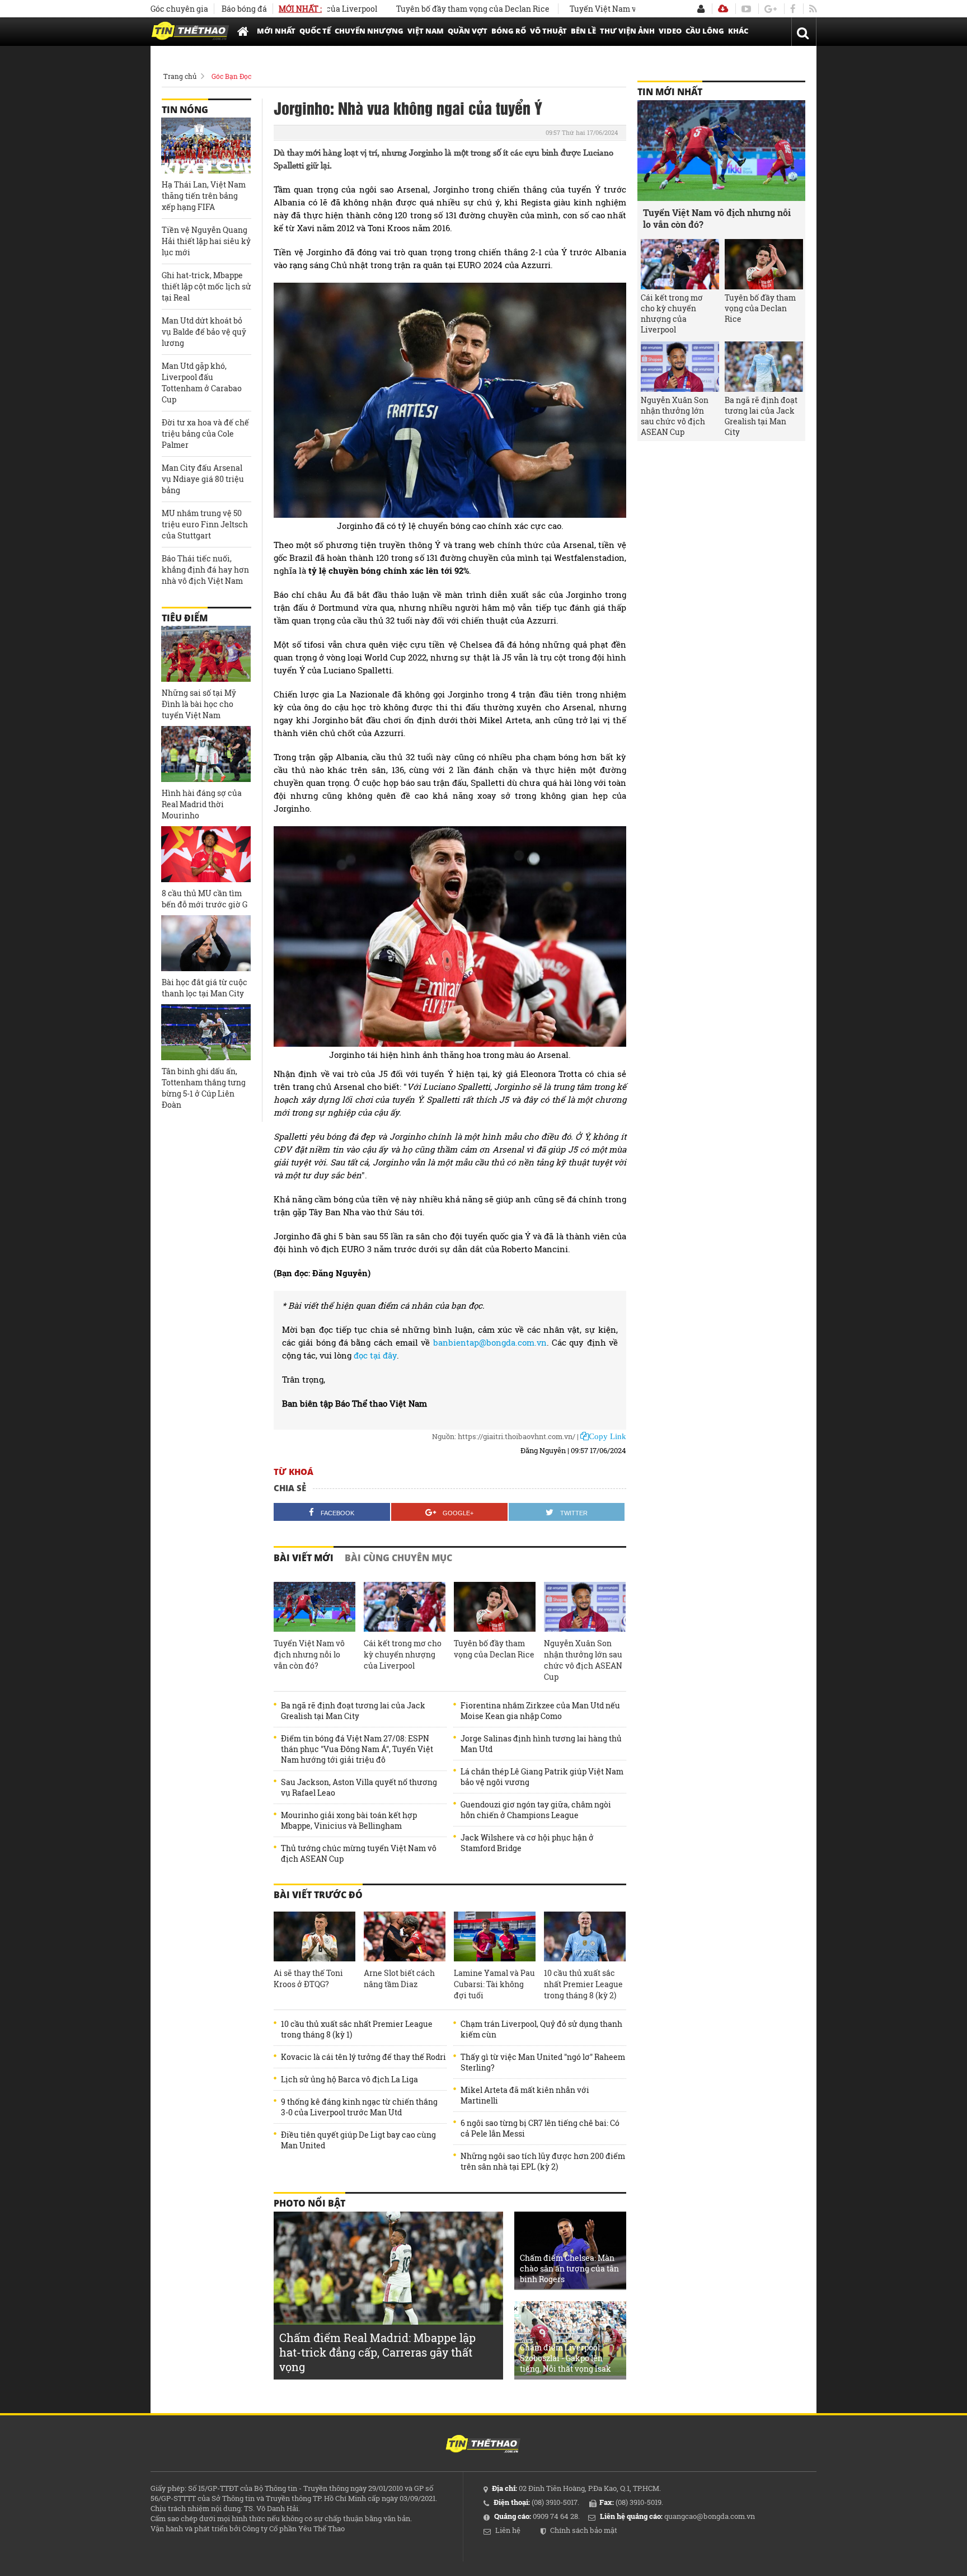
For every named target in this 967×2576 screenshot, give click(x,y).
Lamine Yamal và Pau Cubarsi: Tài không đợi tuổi (494, 1984)
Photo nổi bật (309, 2203)
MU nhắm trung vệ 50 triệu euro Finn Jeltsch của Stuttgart (205, 524)
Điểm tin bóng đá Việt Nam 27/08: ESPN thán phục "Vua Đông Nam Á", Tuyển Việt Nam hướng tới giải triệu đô (357, 1749)
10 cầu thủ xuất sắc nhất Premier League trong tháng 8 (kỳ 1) (357, 2029)
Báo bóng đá (244, 9)
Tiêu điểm (185, 618)
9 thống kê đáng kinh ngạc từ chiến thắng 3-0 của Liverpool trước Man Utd (359, 2107)
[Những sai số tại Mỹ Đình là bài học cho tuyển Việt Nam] (206, 654)
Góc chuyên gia (179, 9)
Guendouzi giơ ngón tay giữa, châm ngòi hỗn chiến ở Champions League (536, 1810)
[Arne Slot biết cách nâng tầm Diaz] (405, 1937)
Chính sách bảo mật (584, 2530)
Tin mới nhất (670, 92)
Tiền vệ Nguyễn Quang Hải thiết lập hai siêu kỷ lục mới (206, 241)
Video (670, 31)
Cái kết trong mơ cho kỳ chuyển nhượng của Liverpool (403, 1654)
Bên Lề (583, 31)
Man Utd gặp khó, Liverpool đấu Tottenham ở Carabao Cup (202, 383)
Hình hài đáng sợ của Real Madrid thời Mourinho (202, 804)
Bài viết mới (304, 1558)
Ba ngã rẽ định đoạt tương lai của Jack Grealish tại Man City (353, 1711)
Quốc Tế (315, 31)
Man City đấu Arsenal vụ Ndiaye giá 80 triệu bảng (203, 479)
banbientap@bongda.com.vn (490, 1342)
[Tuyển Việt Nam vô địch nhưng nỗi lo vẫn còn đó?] (314, 1607)
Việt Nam (426, 31)
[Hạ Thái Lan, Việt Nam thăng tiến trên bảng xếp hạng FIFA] (206, 146)
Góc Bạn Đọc (231, 76)
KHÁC (738, 31)
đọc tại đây (375, 1355)
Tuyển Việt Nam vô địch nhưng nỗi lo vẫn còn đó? (608, 9)
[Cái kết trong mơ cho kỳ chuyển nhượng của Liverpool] (405, 1607)
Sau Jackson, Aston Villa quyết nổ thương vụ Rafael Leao (359, 1787)
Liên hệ (508, 2530)
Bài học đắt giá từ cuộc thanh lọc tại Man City (205, 988)
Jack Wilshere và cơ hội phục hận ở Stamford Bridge (527, 1843)
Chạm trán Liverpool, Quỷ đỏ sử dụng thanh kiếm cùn (541, 2029)
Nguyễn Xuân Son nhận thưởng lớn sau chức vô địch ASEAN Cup (583, 1660)
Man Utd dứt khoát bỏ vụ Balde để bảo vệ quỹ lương (204, 332)
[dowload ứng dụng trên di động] (723, 9)
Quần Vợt (468, 31)
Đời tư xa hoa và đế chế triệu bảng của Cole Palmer (205, 434)
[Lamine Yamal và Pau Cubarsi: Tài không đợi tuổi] (495, 1937)
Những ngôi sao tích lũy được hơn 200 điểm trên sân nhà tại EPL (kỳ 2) (543, 2161)
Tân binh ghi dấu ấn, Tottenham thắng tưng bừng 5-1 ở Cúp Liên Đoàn (204, 1088)
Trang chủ (180, 76)
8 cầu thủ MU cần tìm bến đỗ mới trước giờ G (205, 899)
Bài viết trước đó (318, 1895)
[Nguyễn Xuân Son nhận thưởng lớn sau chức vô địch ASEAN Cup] (585, 1607)
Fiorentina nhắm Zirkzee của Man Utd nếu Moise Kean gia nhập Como (540, 1711)
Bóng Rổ (509, 31)
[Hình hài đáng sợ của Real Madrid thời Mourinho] (206, 754)
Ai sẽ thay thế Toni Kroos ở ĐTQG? (308, 1978)
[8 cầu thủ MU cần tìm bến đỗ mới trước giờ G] (206, 854)
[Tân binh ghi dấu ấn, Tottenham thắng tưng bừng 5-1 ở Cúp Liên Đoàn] (206, 1032)
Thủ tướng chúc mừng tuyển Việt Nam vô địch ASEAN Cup (359, 1853)
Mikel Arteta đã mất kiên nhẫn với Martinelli (525, 2095)
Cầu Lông (705, 31)
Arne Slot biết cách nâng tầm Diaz (399, 1978)
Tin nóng (185, 110)
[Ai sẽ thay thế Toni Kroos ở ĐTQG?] (314, 1937)
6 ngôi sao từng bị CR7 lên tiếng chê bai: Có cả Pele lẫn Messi (540, 2128)
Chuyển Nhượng (369, 31)
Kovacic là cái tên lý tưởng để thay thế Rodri (363, 2057)
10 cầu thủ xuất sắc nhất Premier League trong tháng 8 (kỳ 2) (583, 1984)
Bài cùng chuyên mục (398, 1558)
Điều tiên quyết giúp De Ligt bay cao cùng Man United (358, 2140)
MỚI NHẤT (276, 31)
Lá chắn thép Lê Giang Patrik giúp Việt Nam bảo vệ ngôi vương (542, 1777)
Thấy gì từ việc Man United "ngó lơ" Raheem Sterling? (543, 2062)
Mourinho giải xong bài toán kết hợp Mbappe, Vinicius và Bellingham (349, 1820)
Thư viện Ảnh (627, 31)
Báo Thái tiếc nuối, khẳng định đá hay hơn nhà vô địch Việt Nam (205, 570)
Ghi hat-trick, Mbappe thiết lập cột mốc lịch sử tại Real (206, 286)
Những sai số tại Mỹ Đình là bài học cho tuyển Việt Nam (199, 704)
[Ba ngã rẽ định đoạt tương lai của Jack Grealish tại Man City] (764, 367)
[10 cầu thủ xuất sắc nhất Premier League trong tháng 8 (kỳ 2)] (585, 1937)
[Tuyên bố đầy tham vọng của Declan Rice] (495, 1607)
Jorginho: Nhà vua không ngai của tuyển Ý (408, 107)
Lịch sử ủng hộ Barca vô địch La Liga (349, 2079)
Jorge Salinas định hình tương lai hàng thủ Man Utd (541, 1744)
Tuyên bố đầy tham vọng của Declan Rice (418, 9)
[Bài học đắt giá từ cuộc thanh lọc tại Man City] (206, 943)
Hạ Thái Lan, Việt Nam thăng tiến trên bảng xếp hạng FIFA (204, 196)
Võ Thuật (548, 31)
